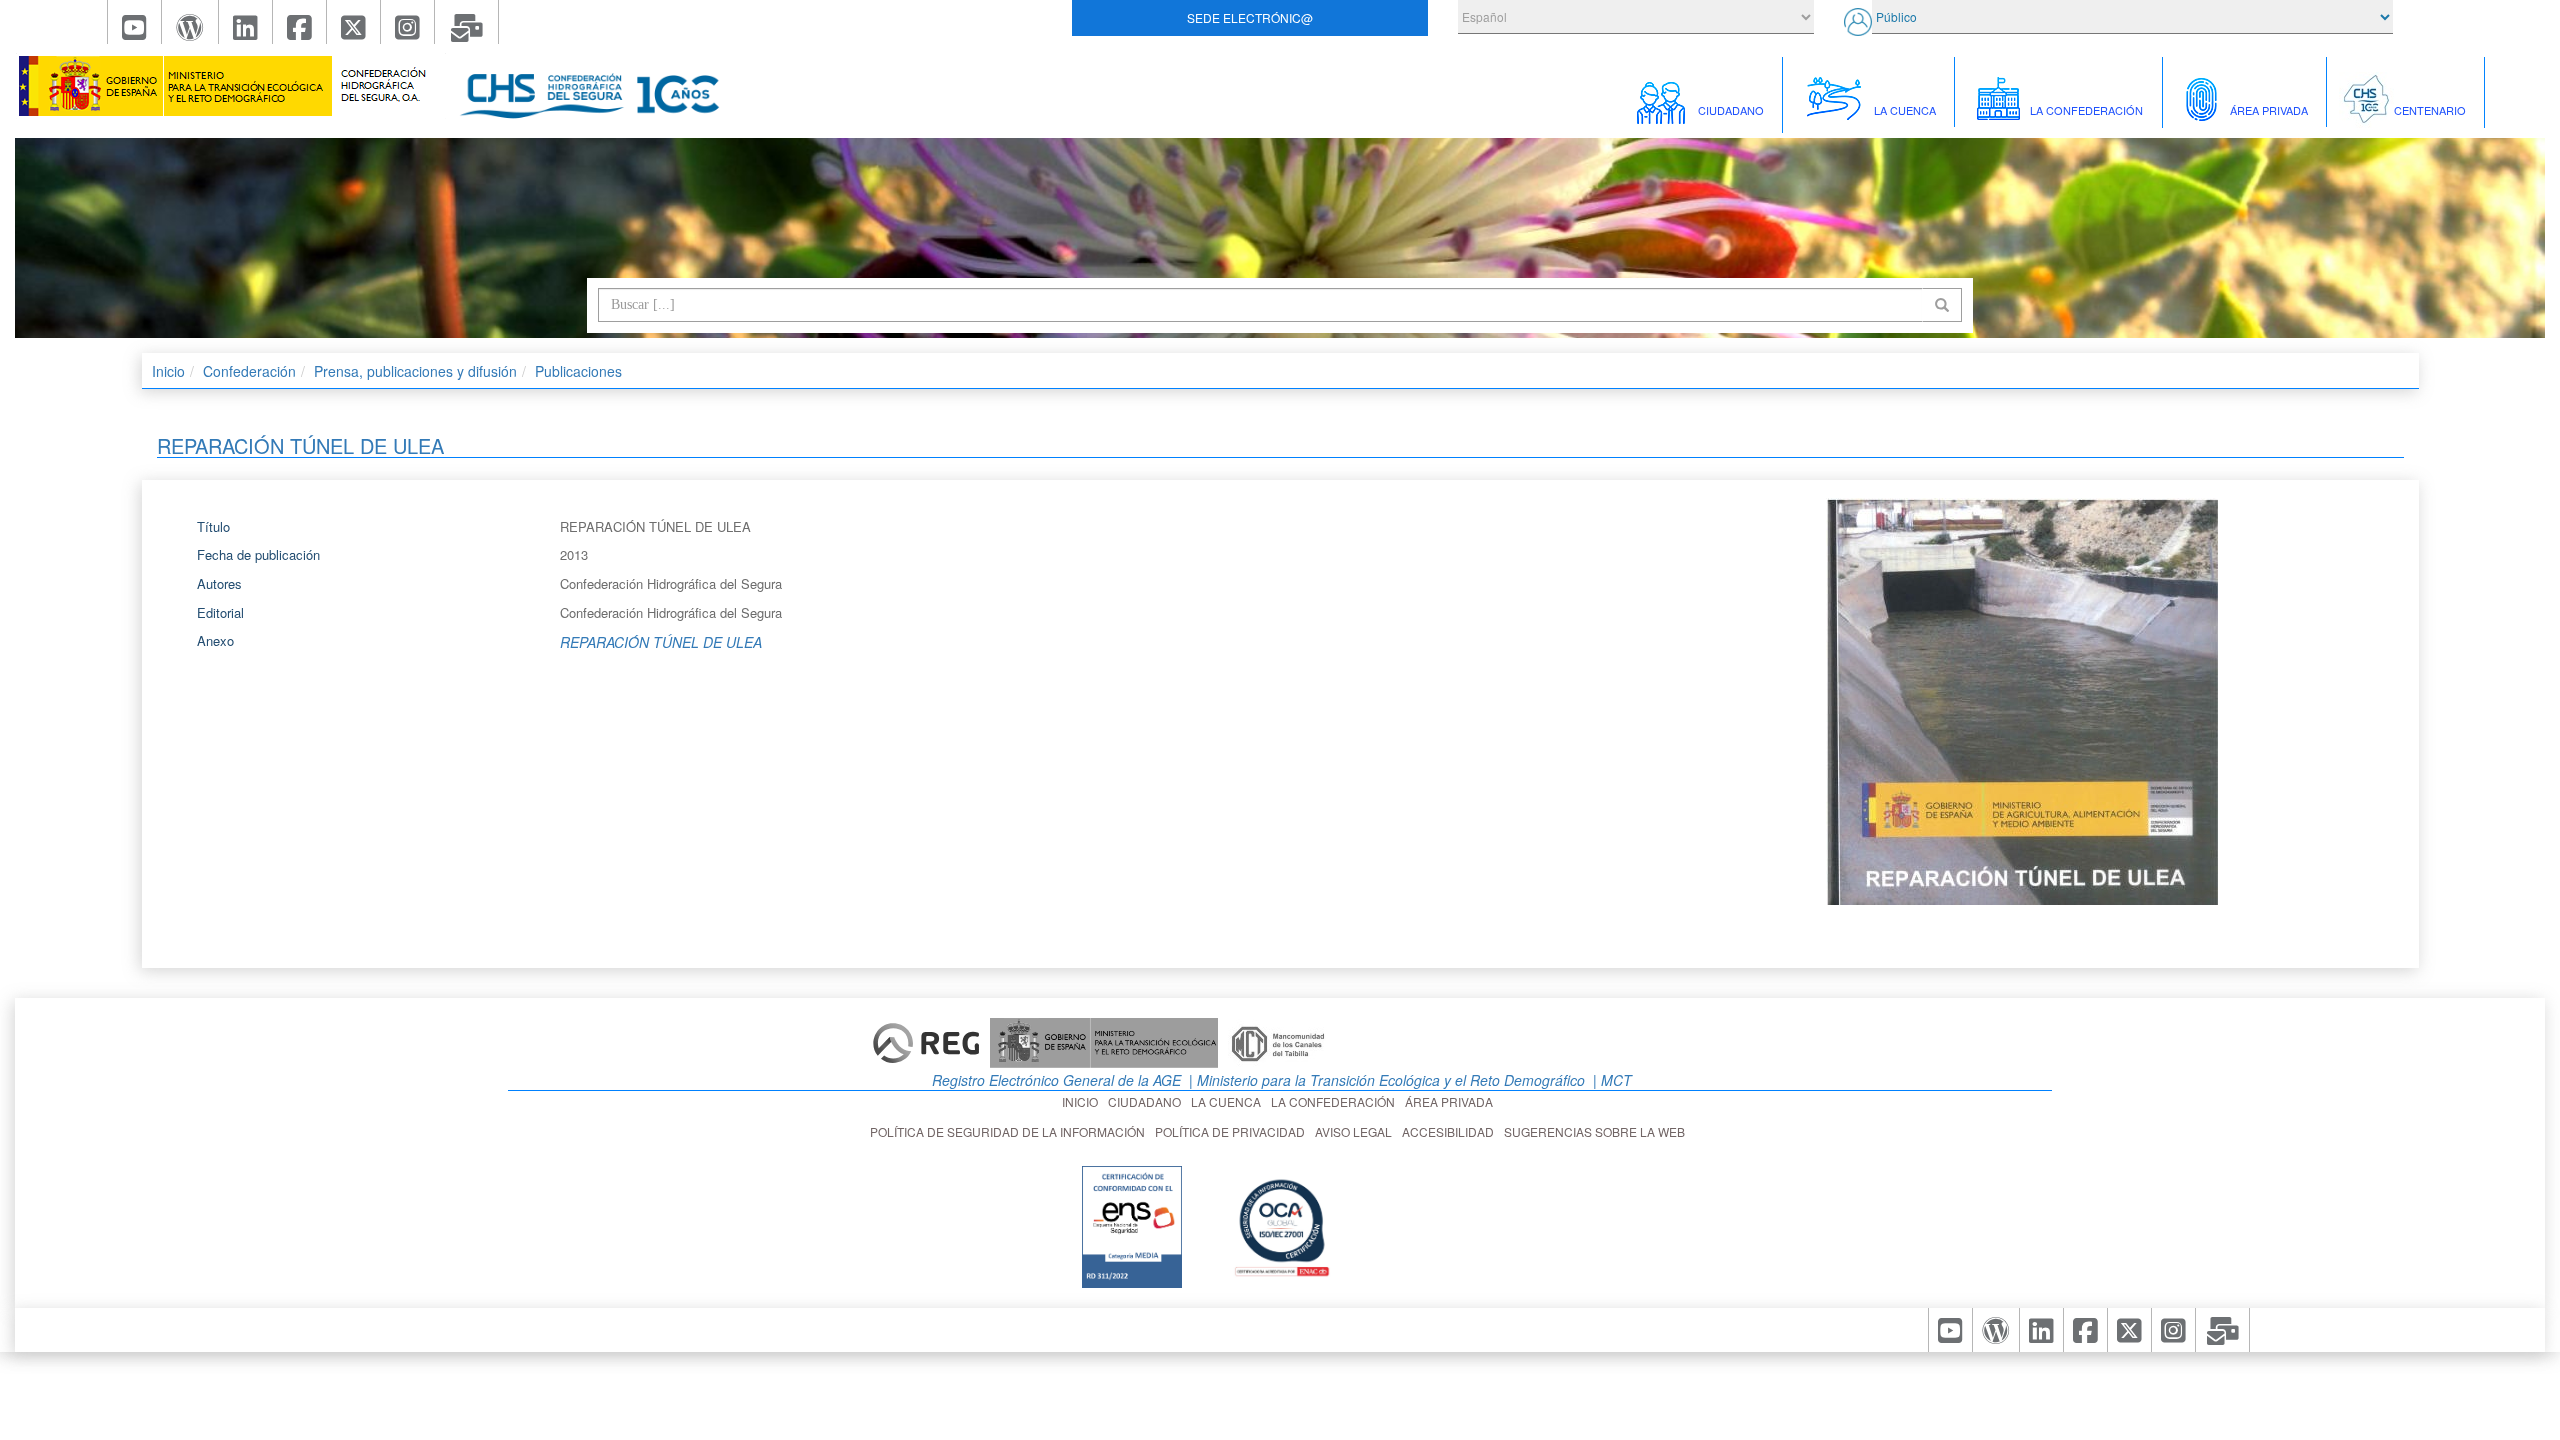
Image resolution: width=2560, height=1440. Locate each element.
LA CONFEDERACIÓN (1336, 1101)
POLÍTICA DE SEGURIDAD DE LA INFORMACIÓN (1010, 1131)
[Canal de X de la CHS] (354, 22)
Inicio (168, 371)
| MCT (1610, 1080)
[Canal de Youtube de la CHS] (134, 22)
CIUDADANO (1147, 1101)
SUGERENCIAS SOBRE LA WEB (1597, 1131)
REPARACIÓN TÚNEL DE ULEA (661, 642)
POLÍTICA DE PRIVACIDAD (1233, 1131)
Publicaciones (578, 371)
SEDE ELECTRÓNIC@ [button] (1250, 17)
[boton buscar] (1942, 305)
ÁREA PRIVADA (1452, 1101)
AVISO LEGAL (1356, 1131)
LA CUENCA (1229, 1101)
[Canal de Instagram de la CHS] (408, 22)
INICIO (1083, 1101)
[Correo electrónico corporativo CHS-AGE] (467, 22)
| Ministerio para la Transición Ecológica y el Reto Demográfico (1385, 1080)
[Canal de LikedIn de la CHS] (246, 22)
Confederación (249, 371)
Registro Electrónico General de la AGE (1054, 1080)
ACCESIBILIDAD (1451, 1131)
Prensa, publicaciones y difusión (415, 371)
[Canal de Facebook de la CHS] (300, 22)
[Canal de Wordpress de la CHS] (190, 22)
